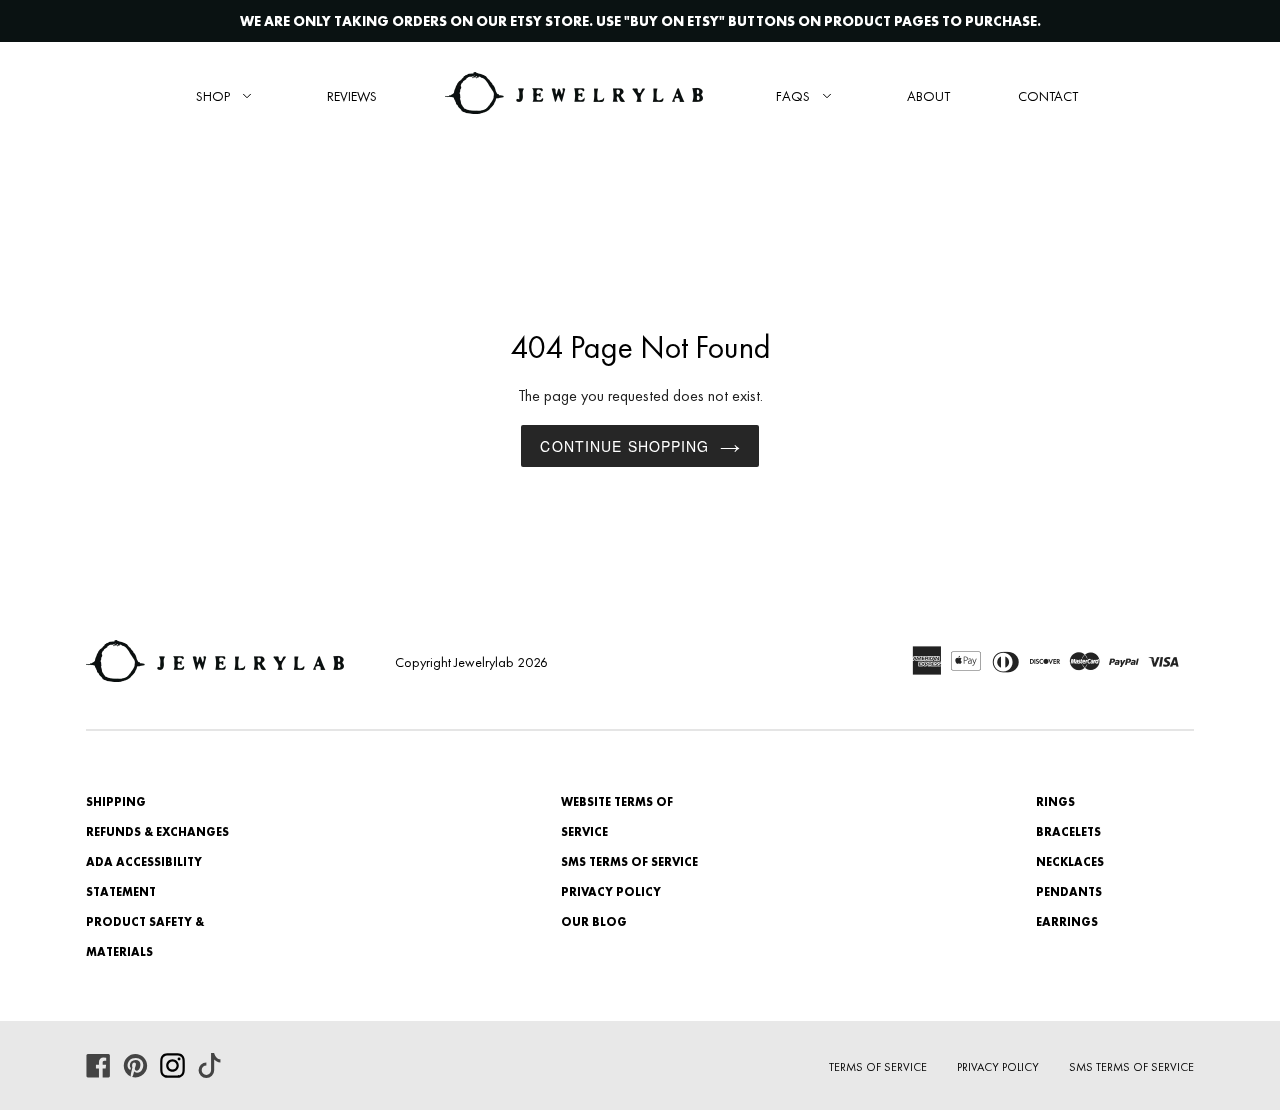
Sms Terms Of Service (1131, 1067)
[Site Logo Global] (574, 95)
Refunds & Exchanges (157, 832)
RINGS (1055, 802)
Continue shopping (624, 446)
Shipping (116, 802)
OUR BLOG (594, 922)
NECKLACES (1070, 862)
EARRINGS (1067, 922)
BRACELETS (1068, 832)
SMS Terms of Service (629, 862)
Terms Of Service (878, 1067)
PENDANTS (1069, 892)
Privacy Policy (611, 892)
